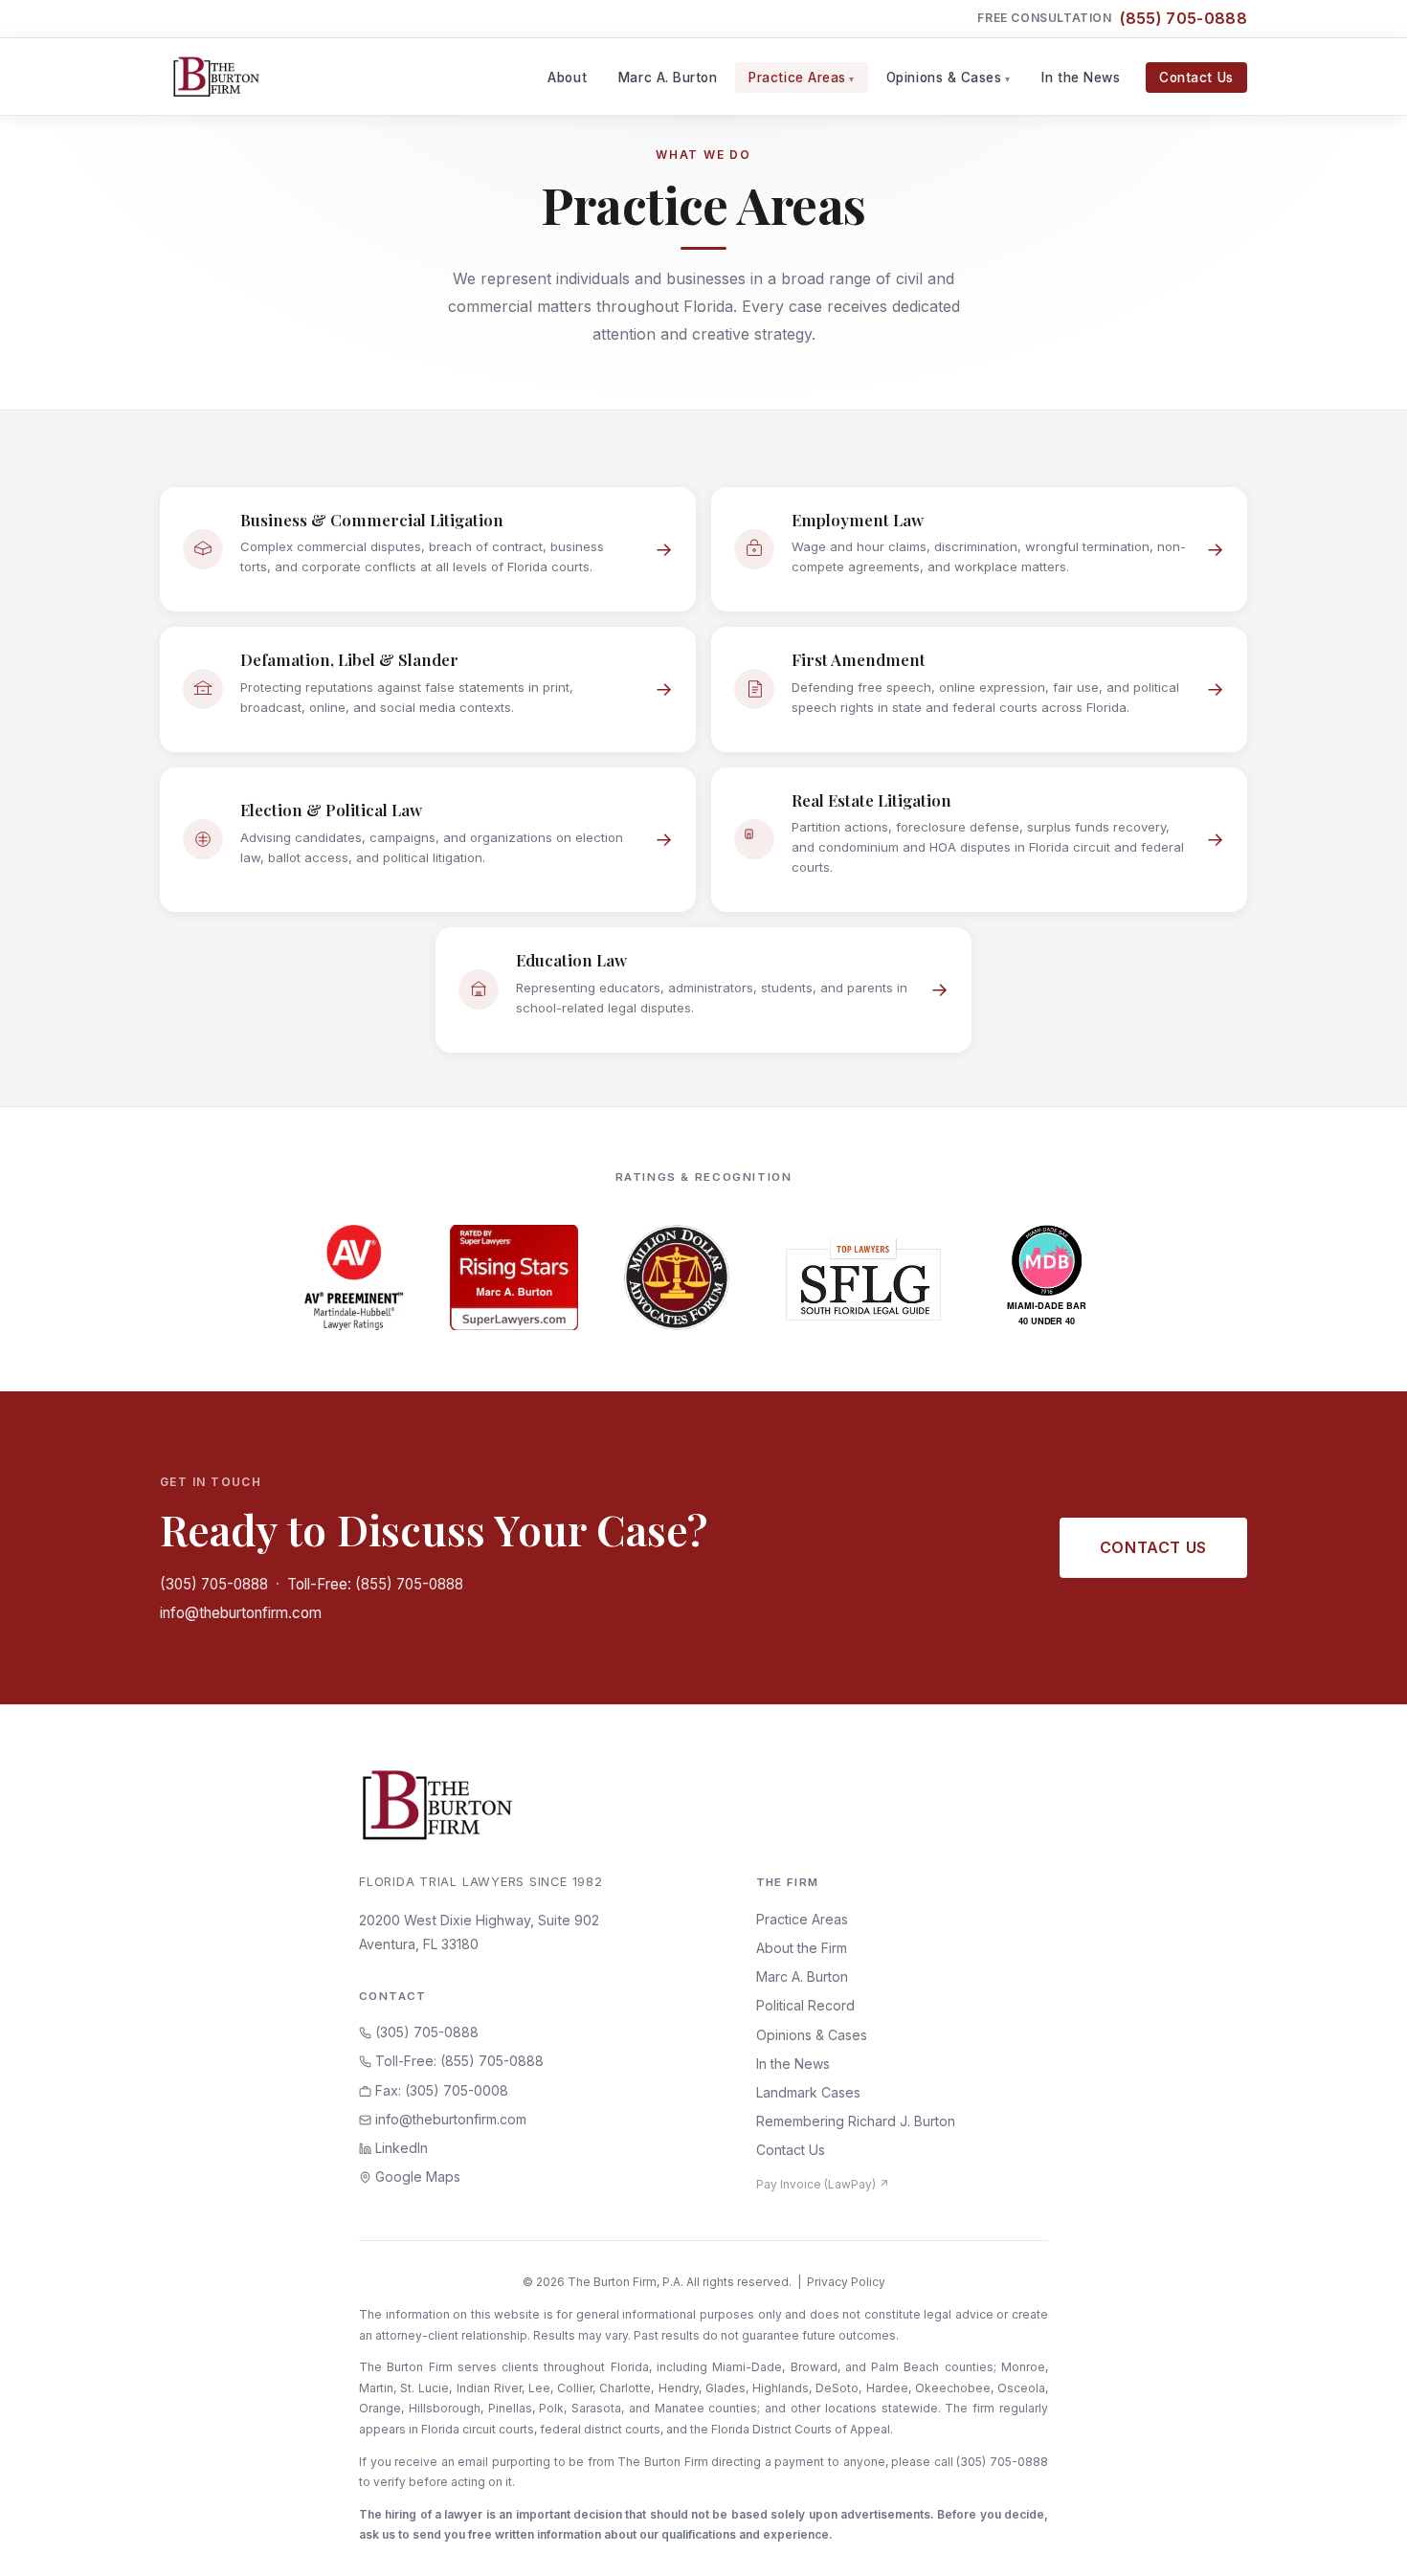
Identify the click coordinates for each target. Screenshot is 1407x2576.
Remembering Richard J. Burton (856, 2121)
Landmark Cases (808, 2092)
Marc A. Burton (668, 78)
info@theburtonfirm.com (241, 1613)
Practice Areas (797, 78)
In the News (1081, 78)
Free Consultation (1112, 18)
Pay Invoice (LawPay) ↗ (823, 2184)
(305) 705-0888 (214, 1584)
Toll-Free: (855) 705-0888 (375, 1584)
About (567, 78)
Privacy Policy (846, 2282)
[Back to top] (1362, 2541)
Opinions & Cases (944, 78)
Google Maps (416, 2176)
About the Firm (802, 1948)
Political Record (805, 2005)
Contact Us (1196, 78)
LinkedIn (400, 2148)
